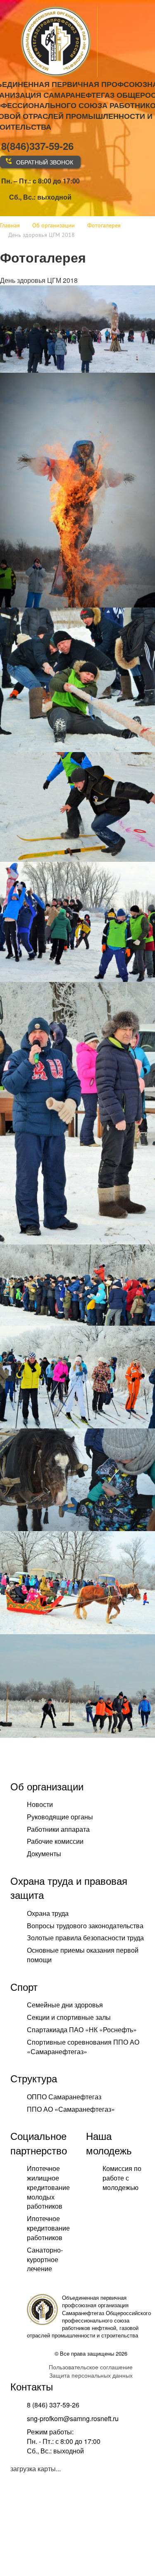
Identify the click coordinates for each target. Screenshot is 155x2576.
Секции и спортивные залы (69, 2017)
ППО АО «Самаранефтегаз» (71, 2109)
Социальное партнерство (39, 2143)
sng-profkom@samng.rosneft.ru (73, 2418)
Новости (40, 1804)
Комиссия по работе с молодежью (122, 2178)
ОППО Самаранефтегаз (64, 2097)
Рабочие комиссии (55, 1841)
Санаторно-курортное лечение (45, 2259)
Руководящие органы (60, 1817)
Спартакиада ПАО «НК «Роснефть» (82, 2030)
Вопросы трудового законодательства (85, 1926)
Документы (44, 1854)
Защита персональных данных (91, 2375)
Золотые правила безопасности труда (85, 1938)
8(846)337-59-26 (37, 146)
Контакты (32, 2386)
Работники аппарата (58, 1829)
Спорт (24, 1986)
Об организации (47, 1786)
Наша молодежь (109, 2143)
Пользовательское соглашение (91, 2367)
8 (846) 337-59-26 (53, 2405)
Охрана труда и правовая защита (69, 1887)
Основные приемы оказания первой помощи (83, 1955)
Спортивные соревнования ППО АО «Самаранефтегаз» (83, 2047)
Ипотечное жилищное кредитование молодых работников (48, 2187)
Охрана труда (48, 1913)
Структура (34, 2078)
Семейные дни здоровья (65, 2005)
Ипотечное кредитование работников (48, 2228)
